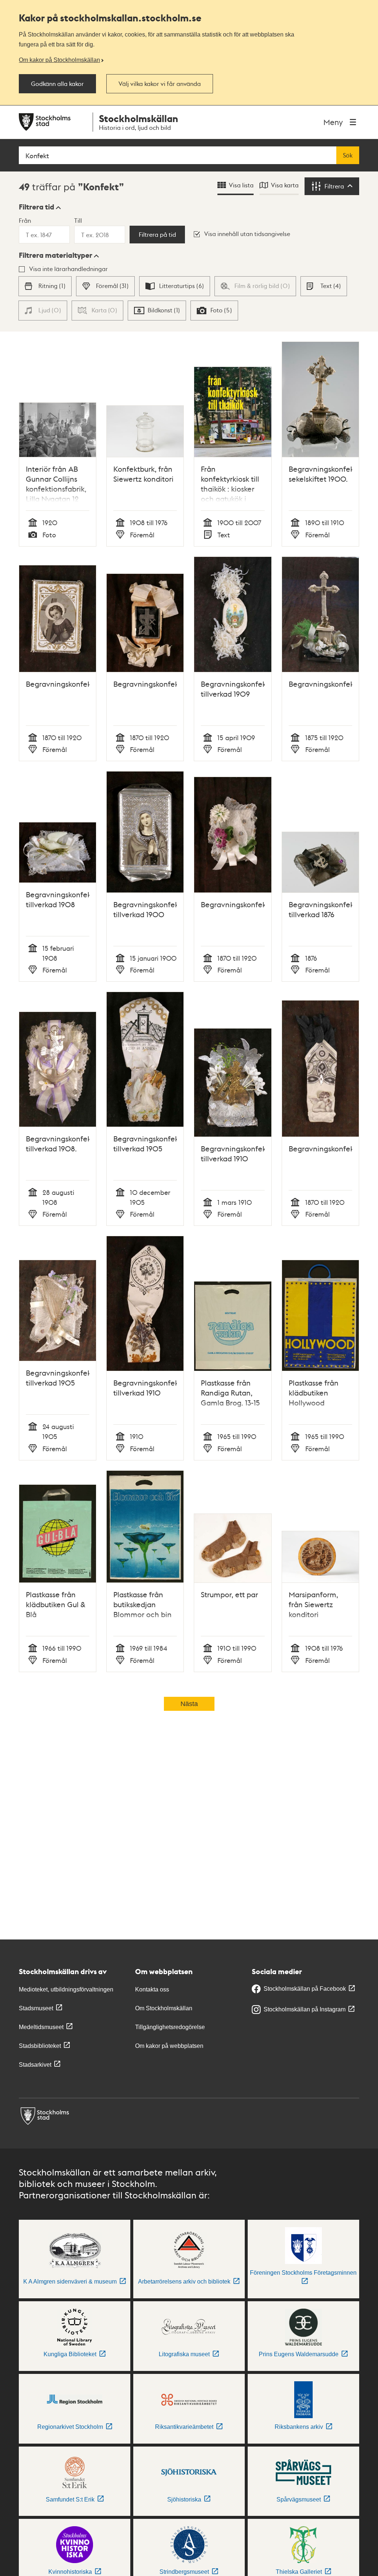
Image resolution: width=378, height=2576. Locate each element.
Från (25, 220)
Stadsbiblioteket (40, 2046)
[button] (40, 207)
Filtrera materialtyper (56, 255)
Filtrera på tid (157, 235)
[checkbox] (45, 286)
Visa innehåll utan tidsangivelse (247, 234)
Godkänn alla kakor (57, 84)
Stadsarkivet (35, 2065)
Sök (348, 155)
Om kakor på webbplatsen (169, 2046)
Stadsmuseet (36, 2008)
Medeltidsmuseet (41, 2027)
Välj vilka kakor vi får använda (160, 84)
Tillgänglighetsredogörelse (170, 2027)
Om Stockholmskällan (164, 2008)
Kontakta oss (152, 1989)
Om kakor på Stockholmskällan (59, 60)
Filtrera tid (37, 207)
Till (78, 220)
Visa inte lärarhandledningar (68, 269)
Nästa (189, 1704)
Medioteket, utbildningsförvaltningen (66, 1989)
